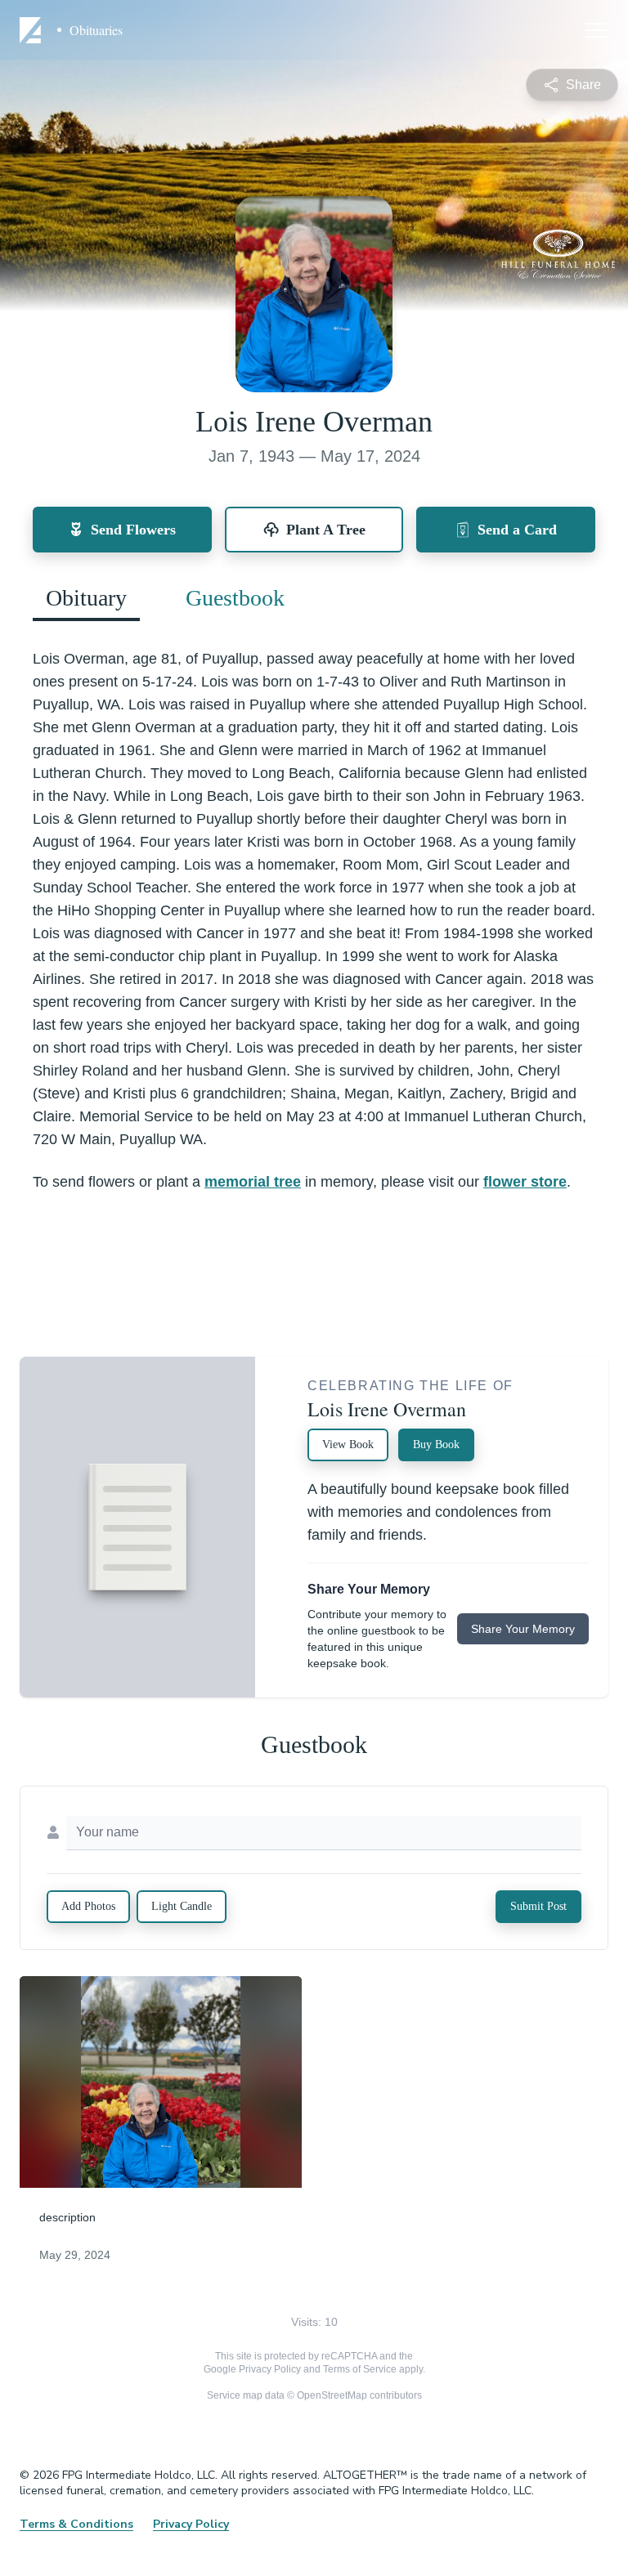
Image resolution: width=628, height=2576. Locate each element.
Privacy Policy (270, 2369)
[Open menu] (597, 30)
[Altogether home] (33, 30)
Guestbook (235, 598)
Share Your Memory (523, 1629)
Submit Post (538, 1906)
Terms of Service (360, 2369)
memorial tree (253, 1182)
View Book (348, 1445)
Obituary (86, 598)
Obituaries (96, 30)
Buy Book (436, 1445)
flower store (525, 1182)
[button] (160, 2082)
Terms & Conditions (76, 2524)
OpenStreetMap (332, 2395)
